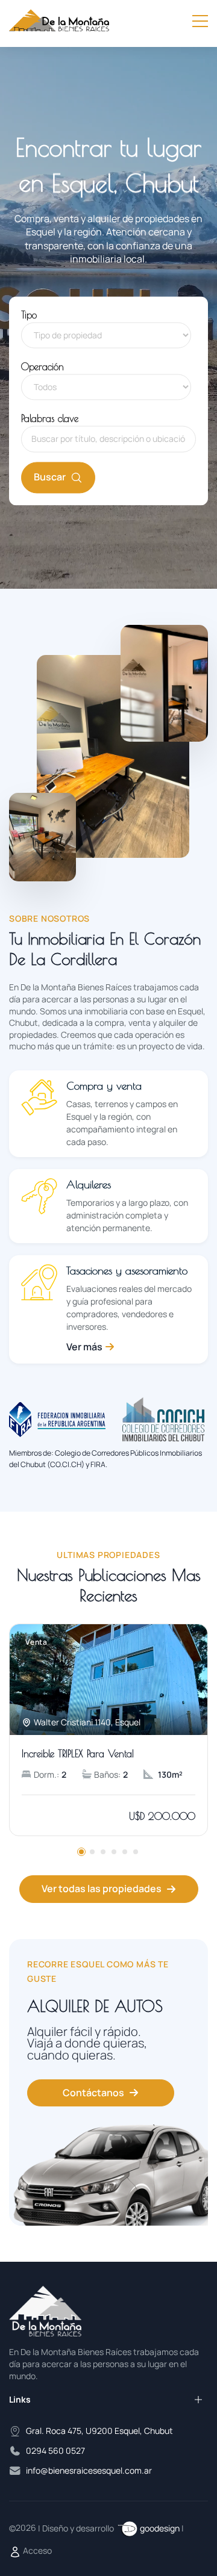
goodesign (160, 2528)
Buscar (50, 477)
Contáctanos (93, 2093)
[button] (81, 1852)
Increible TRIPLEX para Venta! (78, 1754)
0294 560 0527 (55, 2450)
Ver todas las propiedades (102, 1889)
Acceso (36, 2550)
